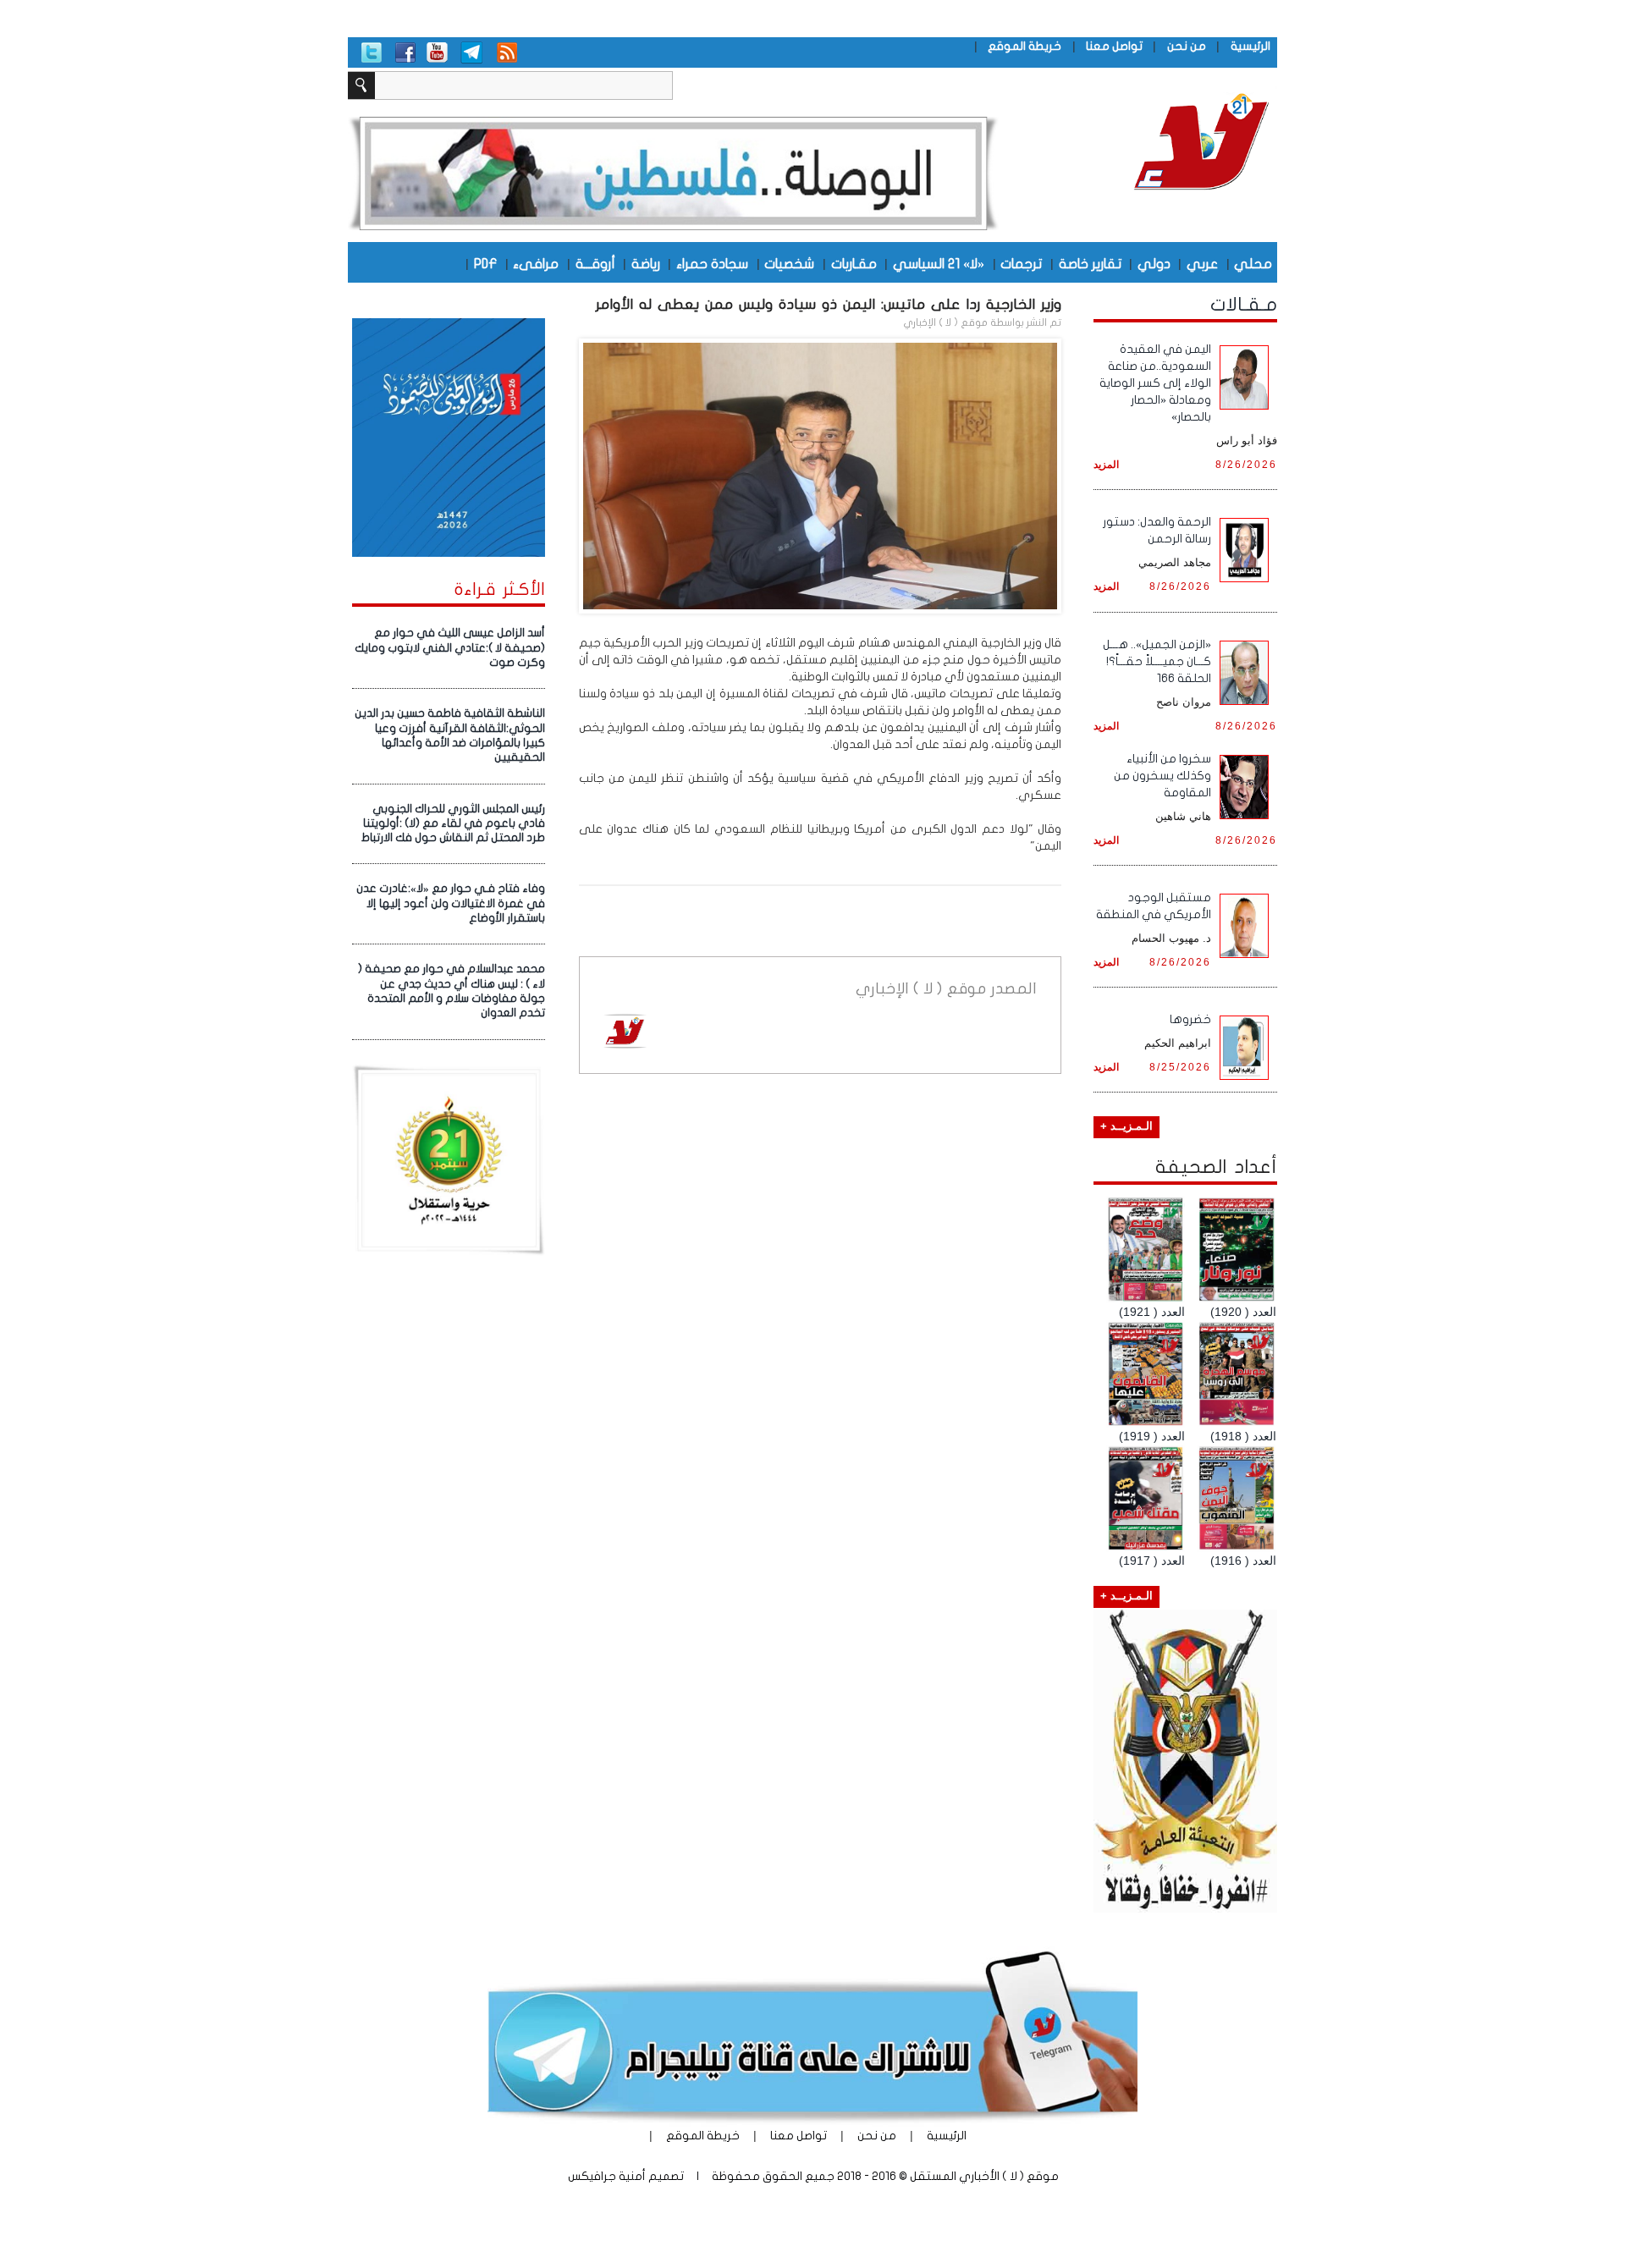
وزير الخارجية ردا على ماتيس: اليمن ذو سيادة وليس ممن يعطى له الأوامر (829, 304)
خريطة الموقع (1025, 46)
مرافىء (536, 263)
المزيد (1106, 464)
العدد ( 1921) (1152, 1312)
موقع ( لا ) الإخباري (945, 322)
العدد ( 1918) (1243, 1436)
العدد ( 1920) (1243, 1312)
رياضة (646, 263)
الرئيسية (1250, 46)
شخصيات (789, 263)
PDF (485, 263)
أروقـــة (595, 263)
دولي (1154, 263)
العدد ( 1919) (1152, 1436)
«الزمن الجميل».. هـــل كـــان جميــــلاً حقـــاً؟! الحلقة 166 (1157, 661)
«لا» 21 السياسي (939, 263)
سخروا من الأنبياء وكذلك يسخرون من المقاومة (1162, 776)
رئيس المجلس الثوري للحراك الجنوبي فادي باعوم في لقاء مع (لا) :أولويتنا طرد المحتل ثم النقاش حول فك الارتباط (453, 824)
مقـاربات (854, 263)
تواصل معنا (1114, 46)
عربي (1202, 263)
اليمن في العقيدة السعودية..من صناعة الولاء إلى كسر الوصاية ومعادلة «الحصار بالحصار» (1155, 383)
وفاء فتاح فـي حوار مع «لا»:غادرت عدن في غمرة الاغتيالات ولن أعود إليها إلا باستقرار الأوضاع (451, 903)
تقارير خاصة (1090, 263)
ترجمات (1021, 263)
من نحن (1187, 46)
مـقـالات (1244, 305)
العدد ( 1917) (1152, 1561)
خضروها (1190, 1019)
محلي (1253, 263)
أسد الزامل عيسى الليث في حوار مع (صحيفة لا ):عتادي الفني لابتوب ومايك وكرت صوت (450, 648)
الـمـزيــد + (1126, 1126)
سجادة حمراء (712, 263)
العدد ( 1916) (1243, 1561)
